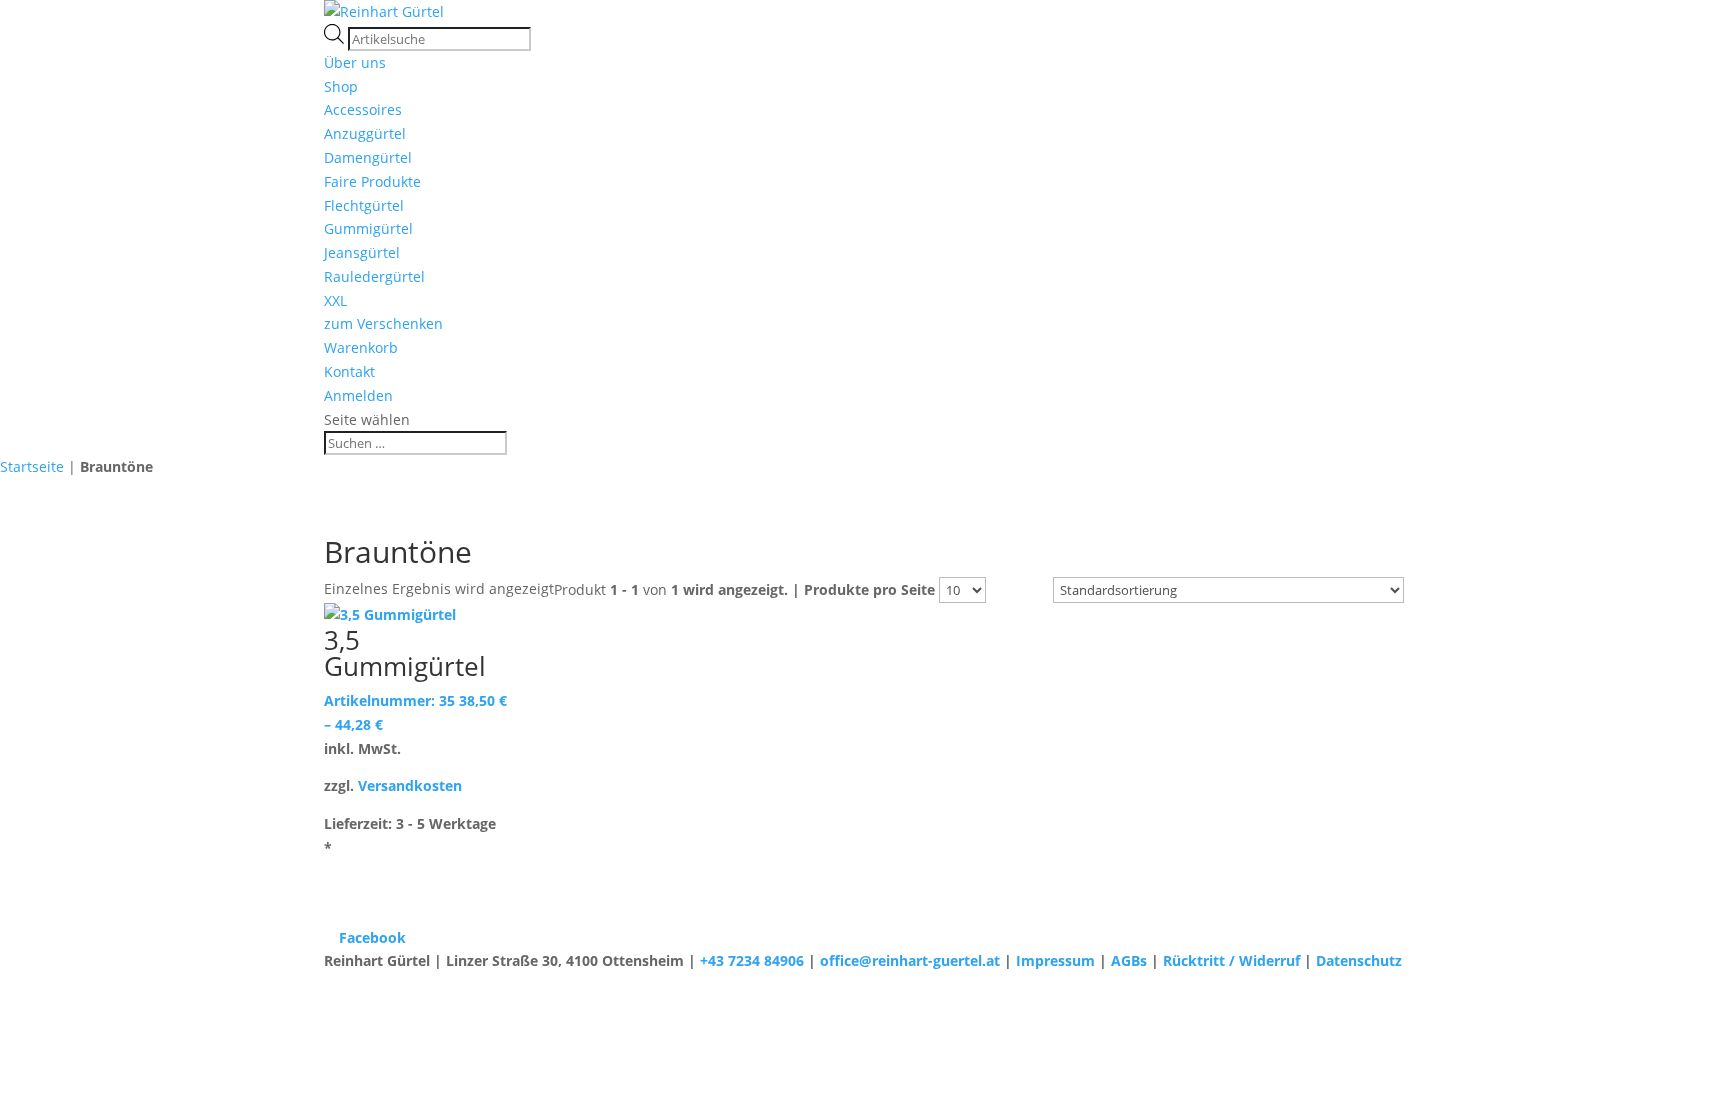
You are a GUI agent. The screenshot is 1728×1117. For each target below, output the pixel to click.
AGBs (1129, 960)
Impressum (1055, 960)
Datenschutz (1359, 960)
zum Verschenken (383, 323)
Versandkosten (410, 785)
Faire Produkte (372, 181)
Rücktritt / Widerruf (1231, 960)
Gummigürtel (368, 228)
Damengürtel (368, 157)
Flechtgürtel (364, 205)
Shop (341, 86)
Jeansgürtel (362, 252)
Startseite (32, 466)
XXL (335, 300)
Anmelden (358, 395)
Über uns (355, 62)
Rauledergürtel (374, 276)
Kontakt (349, 371)
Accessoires (363, 109)
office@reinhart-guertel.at (910, 960)
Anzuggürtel (365, 133)
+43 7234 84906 (752, 960)
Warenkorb (361, 347)
